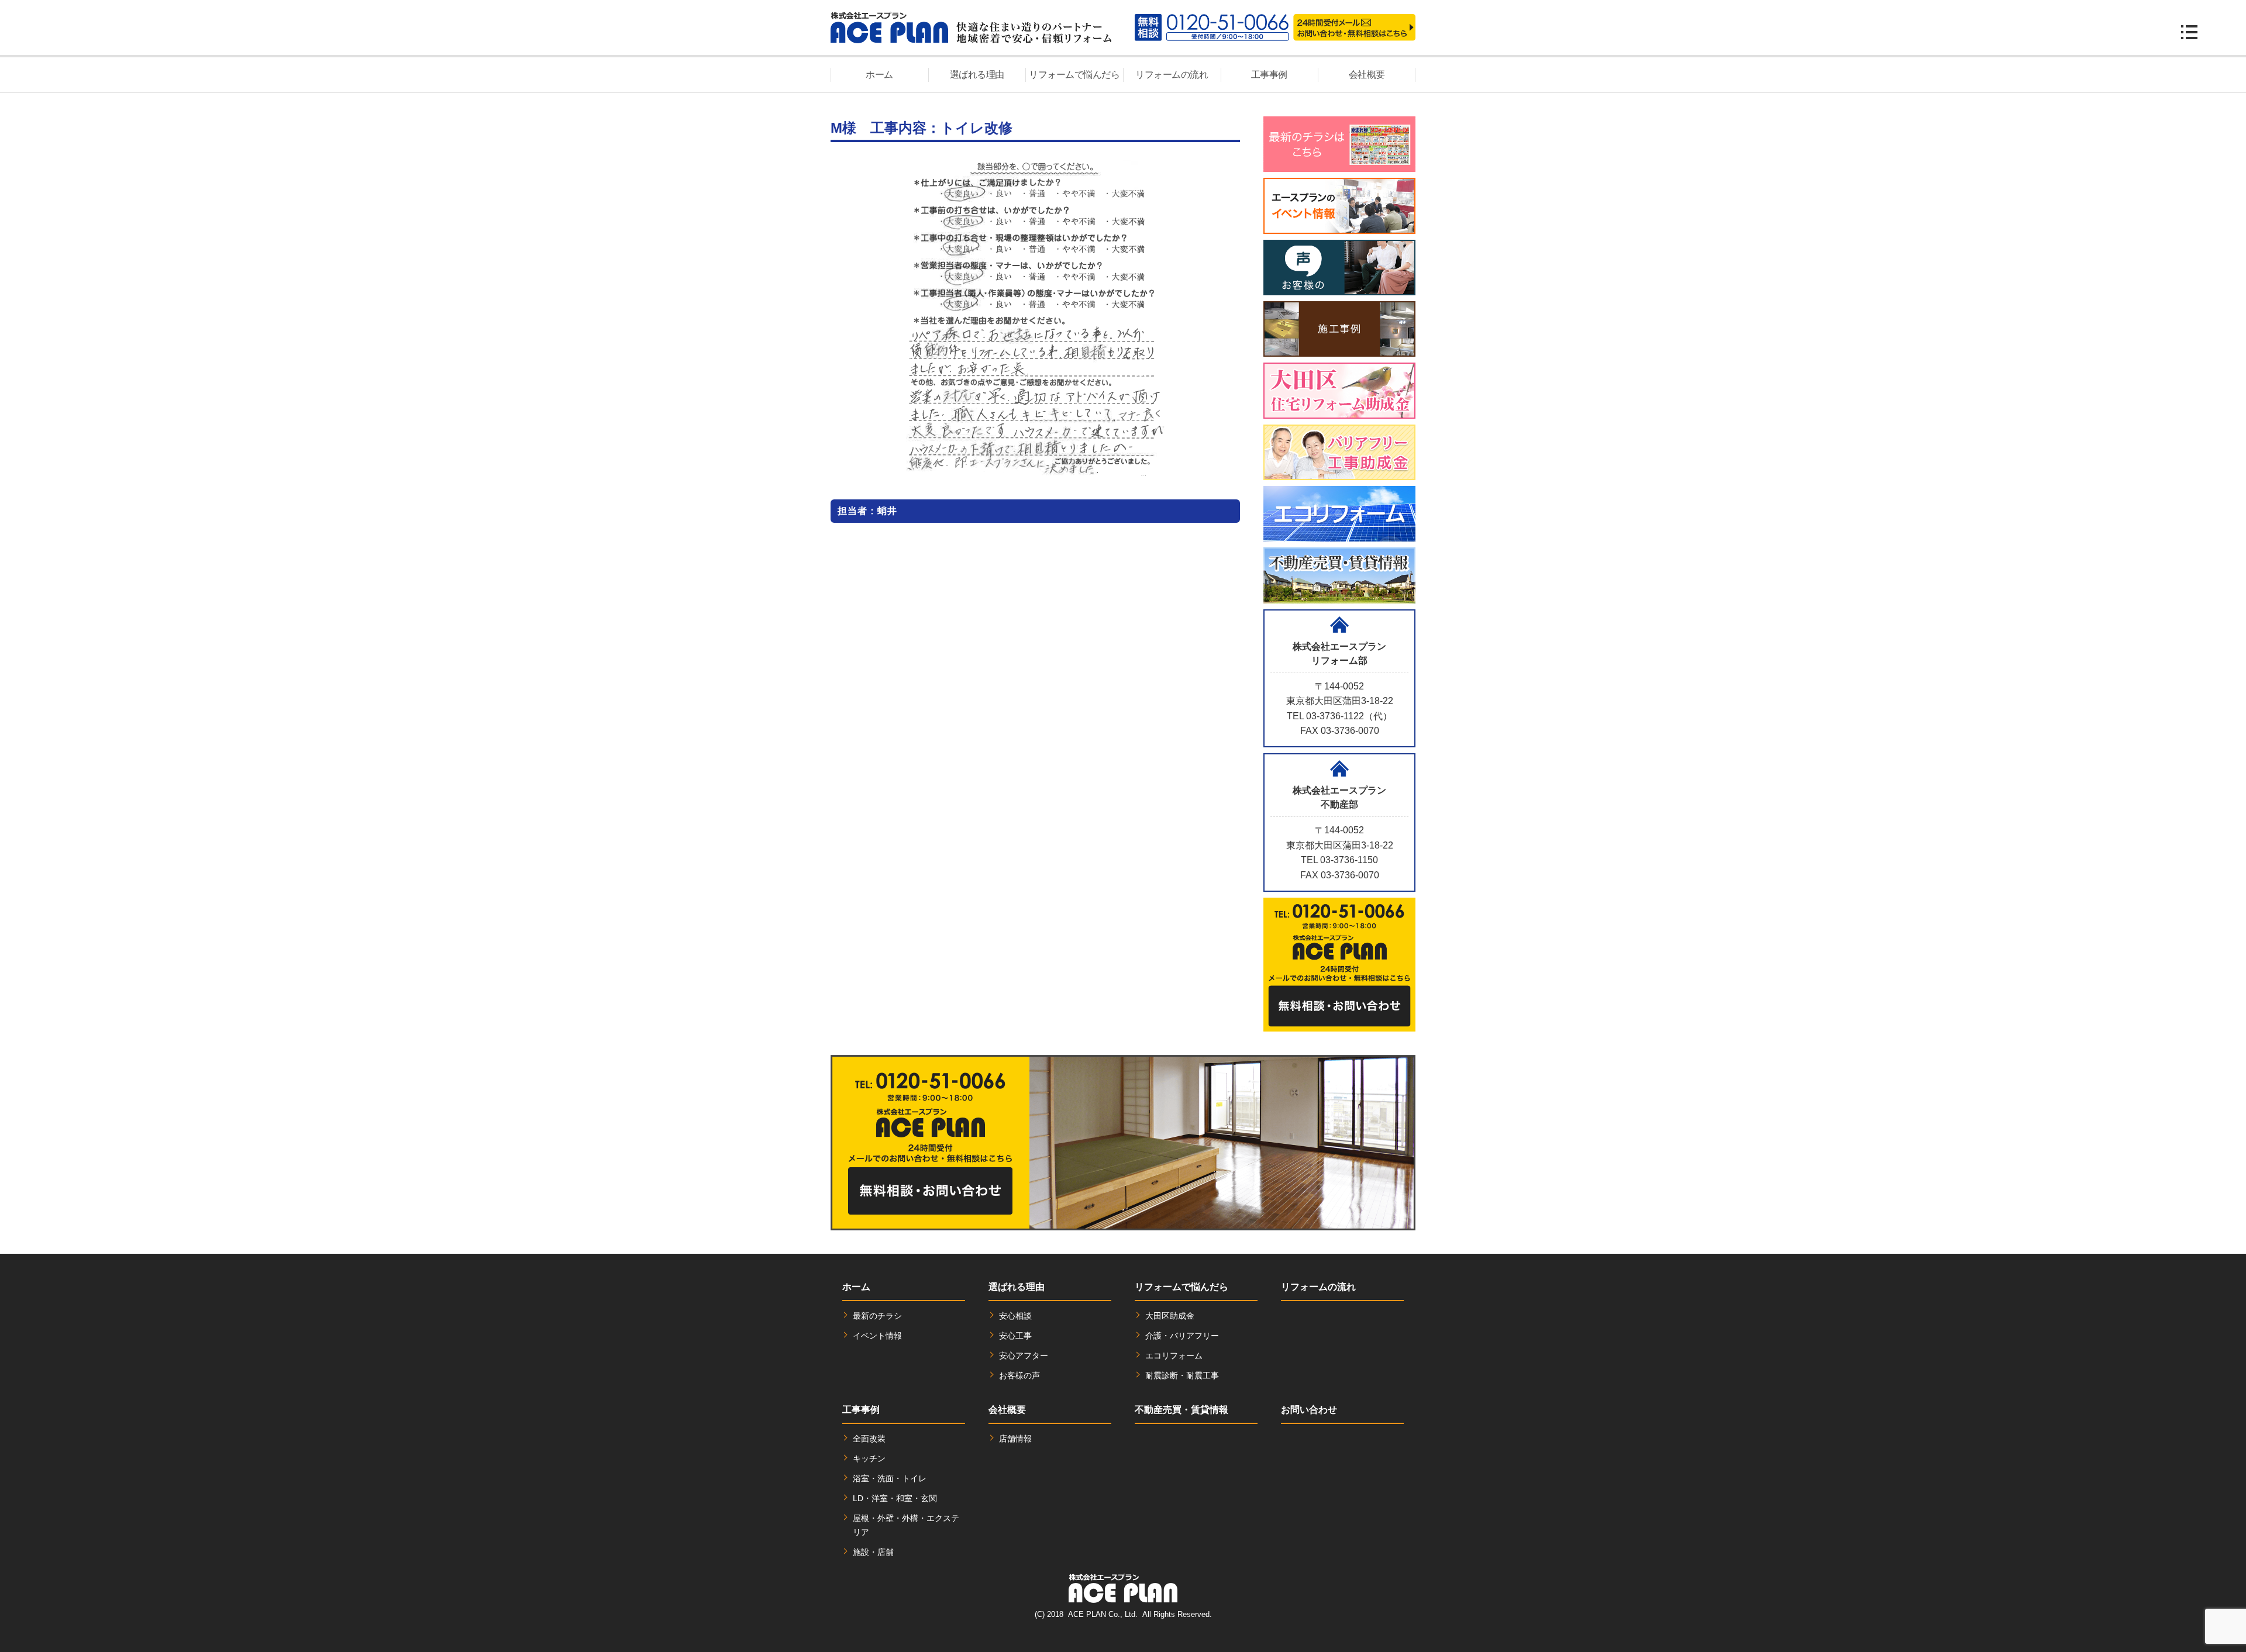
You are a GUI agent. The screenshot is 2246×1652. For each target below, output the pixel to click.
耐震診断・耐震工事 (1182, 1375)
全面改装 (869, 1439)
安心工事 (1015, 1336)
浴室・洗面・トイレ (890, 1478)
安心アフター (1024, 1356)
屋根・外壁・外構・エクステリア (906, 1525)
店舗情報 (1015, 1439)
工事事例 (1269, 75)
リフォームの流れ (1172, 75)
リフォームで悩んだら (1074, 75)
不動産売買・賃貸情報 (1181, 1410)
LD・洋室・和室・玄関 (895, 1498)
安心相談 (1015, 1316)
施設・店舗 (873, 1552)
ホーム (879, 75)
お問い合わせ (1309, 1410)
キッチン (869, 1458)
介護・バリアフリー (1182, 1336)
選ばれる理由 (977, 75)
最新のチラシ (877, 1316)
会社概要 (1367, 75)
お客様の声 (1019, 1375)
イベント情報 (877, 1336)
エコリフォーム (1174, 1356)
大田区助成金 (1170, 1316)
